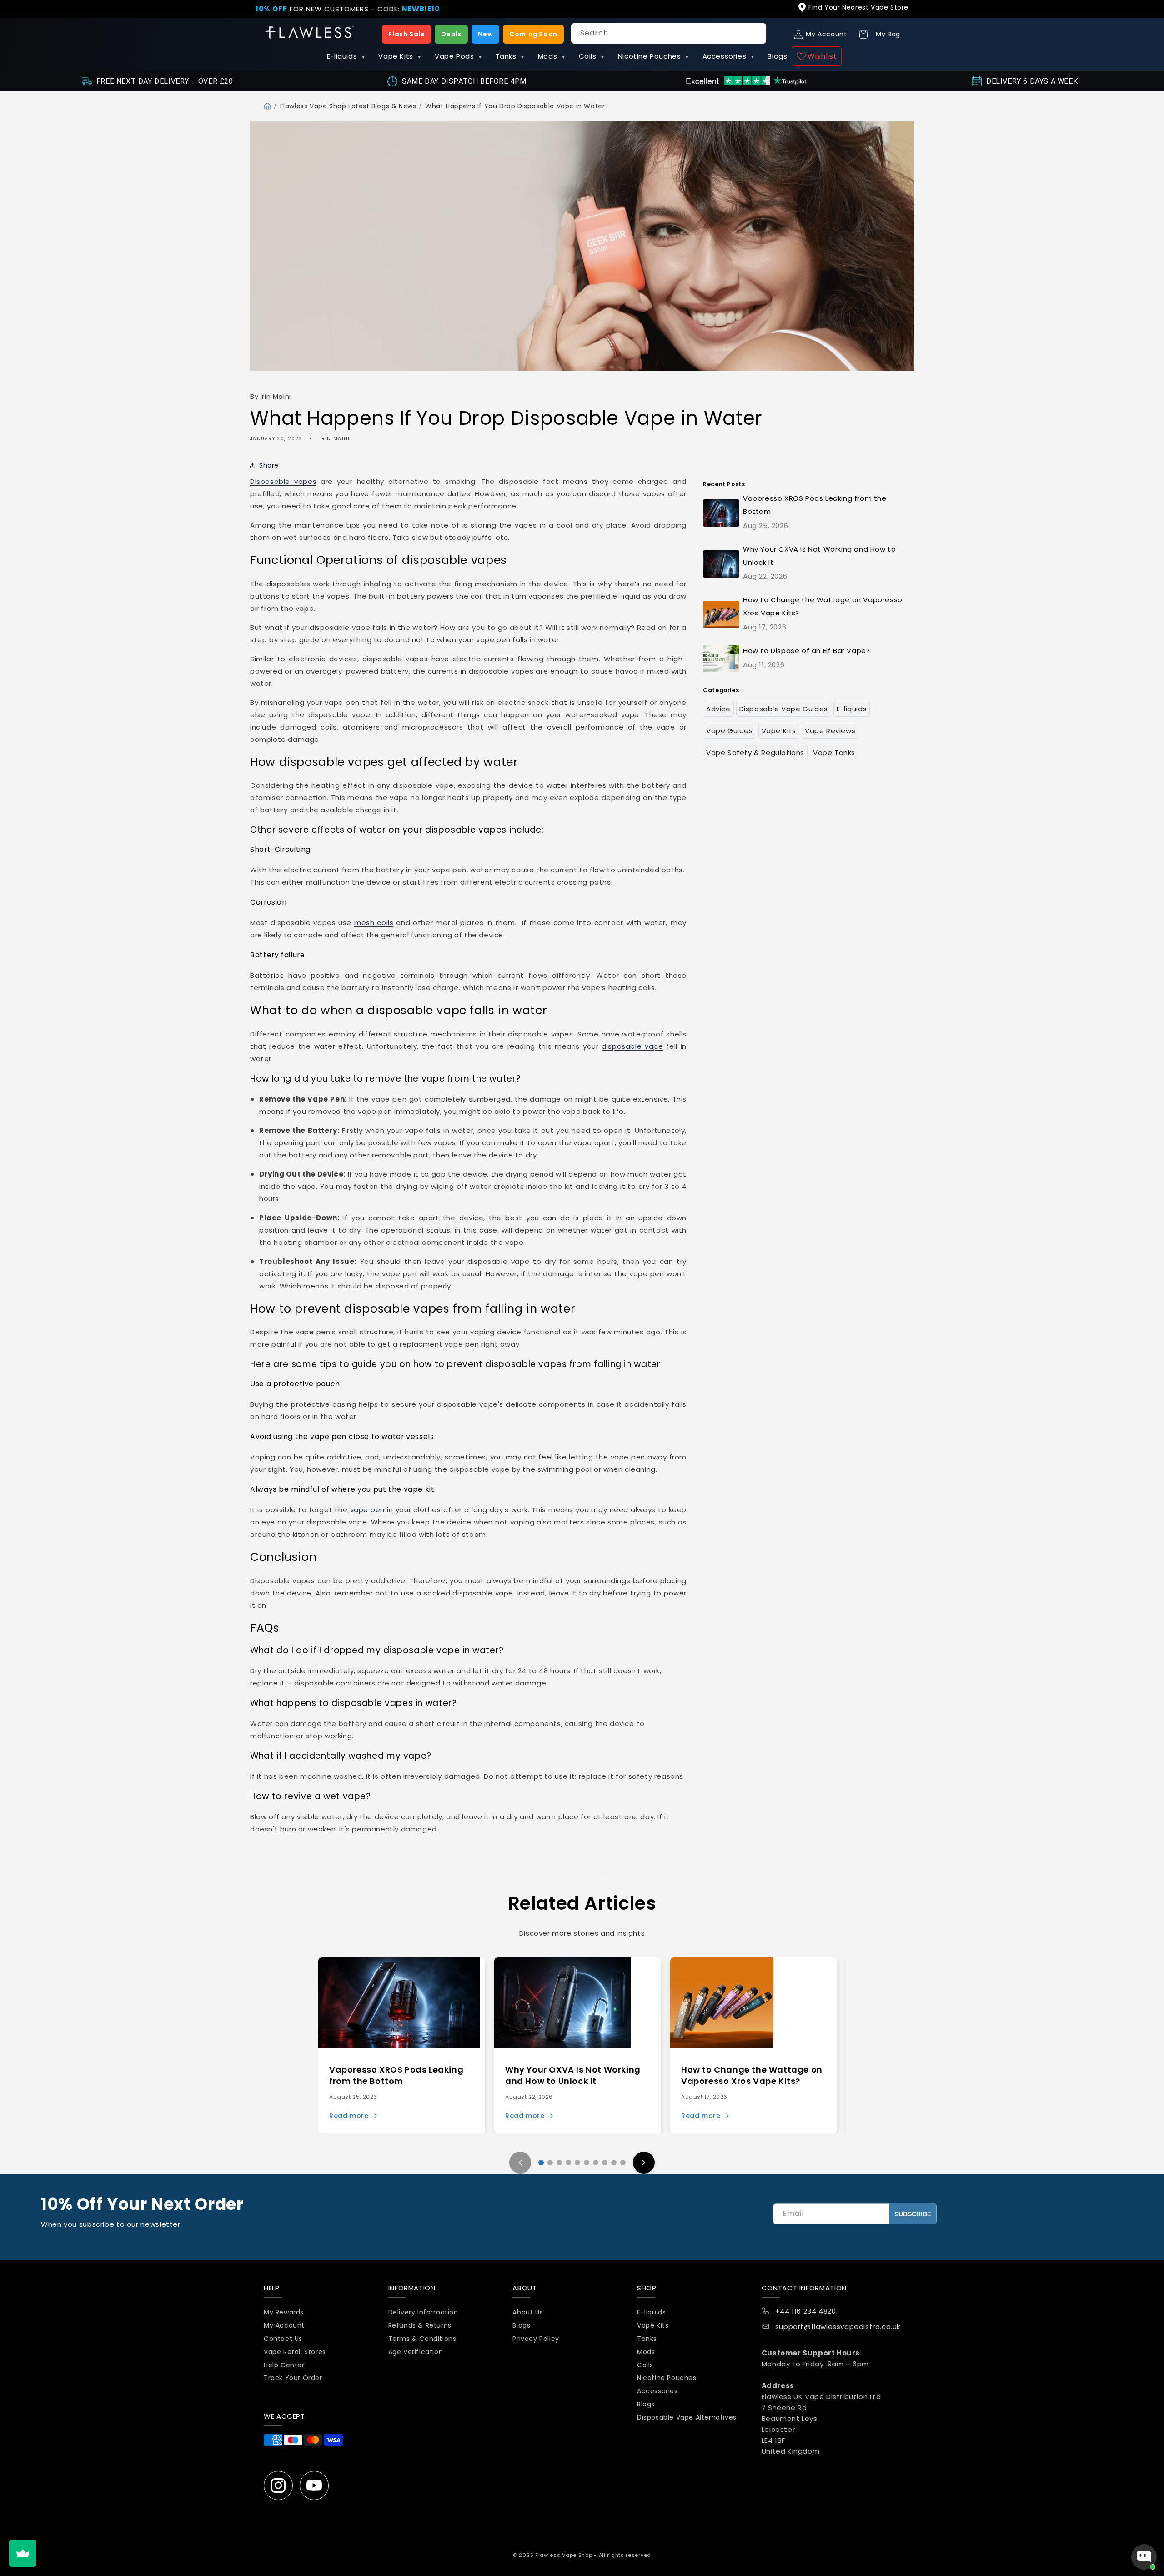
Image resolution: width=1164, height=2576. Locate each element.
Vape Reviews (830, 731)
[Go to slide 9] (614, 2163)
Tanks (510, 56)
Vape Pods (458, 56)
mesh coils (374, 923)
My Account (284, 2325)
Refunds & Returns (420, 2325)
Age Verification (416, 2352)
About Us (528, 2313)
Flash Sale (406, 34)
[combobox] (669, 33)
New (485, 34)
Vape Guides (730, 731)
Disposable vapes (283, 481)
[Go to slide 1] (541, 2163)
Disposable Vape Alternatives (687, 2417)
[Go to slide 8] (605, 2163)
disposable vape (632, 1046)
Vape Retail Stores (295, 2352)
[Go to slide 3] (559, 2163)
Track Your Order (293, 2378)
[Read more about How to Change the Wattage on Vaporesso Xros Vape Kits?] (722, 2003)
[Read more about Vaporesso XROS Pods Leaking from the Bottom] (399, 2003)
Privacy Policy (536, 2339)
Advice (718, 709)
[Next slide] (644, 2163)
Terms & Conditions (422, 2339)
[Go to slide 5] (577, 2163)
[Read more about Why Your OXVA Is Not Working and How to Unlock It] (562, 2003)
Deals (451, 34)
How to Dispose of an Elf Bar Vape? (806, 651)
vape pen (368, 1510)
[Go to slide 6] (587, 2163)
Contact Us (283, 2339)
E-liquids (346, 56)
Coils (592, 56)
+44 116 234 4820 (806, 2312)
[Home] (267, 106)
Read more (349, 2116)
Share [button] (269, 465)
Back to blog (589, 1874)
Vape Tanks (834, 752)
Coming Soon (533, 34)
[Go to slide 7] (596, 2163)
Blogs (777, 56)
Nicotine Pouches (653, 56)
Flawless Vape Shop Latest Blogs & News (348, 106)
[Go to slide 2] (550, 2163)
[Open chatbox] (1144, 2557)
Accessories (728, 56)
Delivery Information (423, 2313)
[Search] (756, 33)
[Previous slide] (520, 2163)
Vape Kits (400, 56)
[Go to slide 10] (623, 2163)
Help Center (284, 2365)
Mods (552, 56)
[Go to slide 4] (568, 2163)
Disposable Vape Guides (784, 709)
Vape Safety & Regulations (755, 752)
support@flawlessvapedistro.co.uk (838, 2327)
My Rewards (284, 2313)
